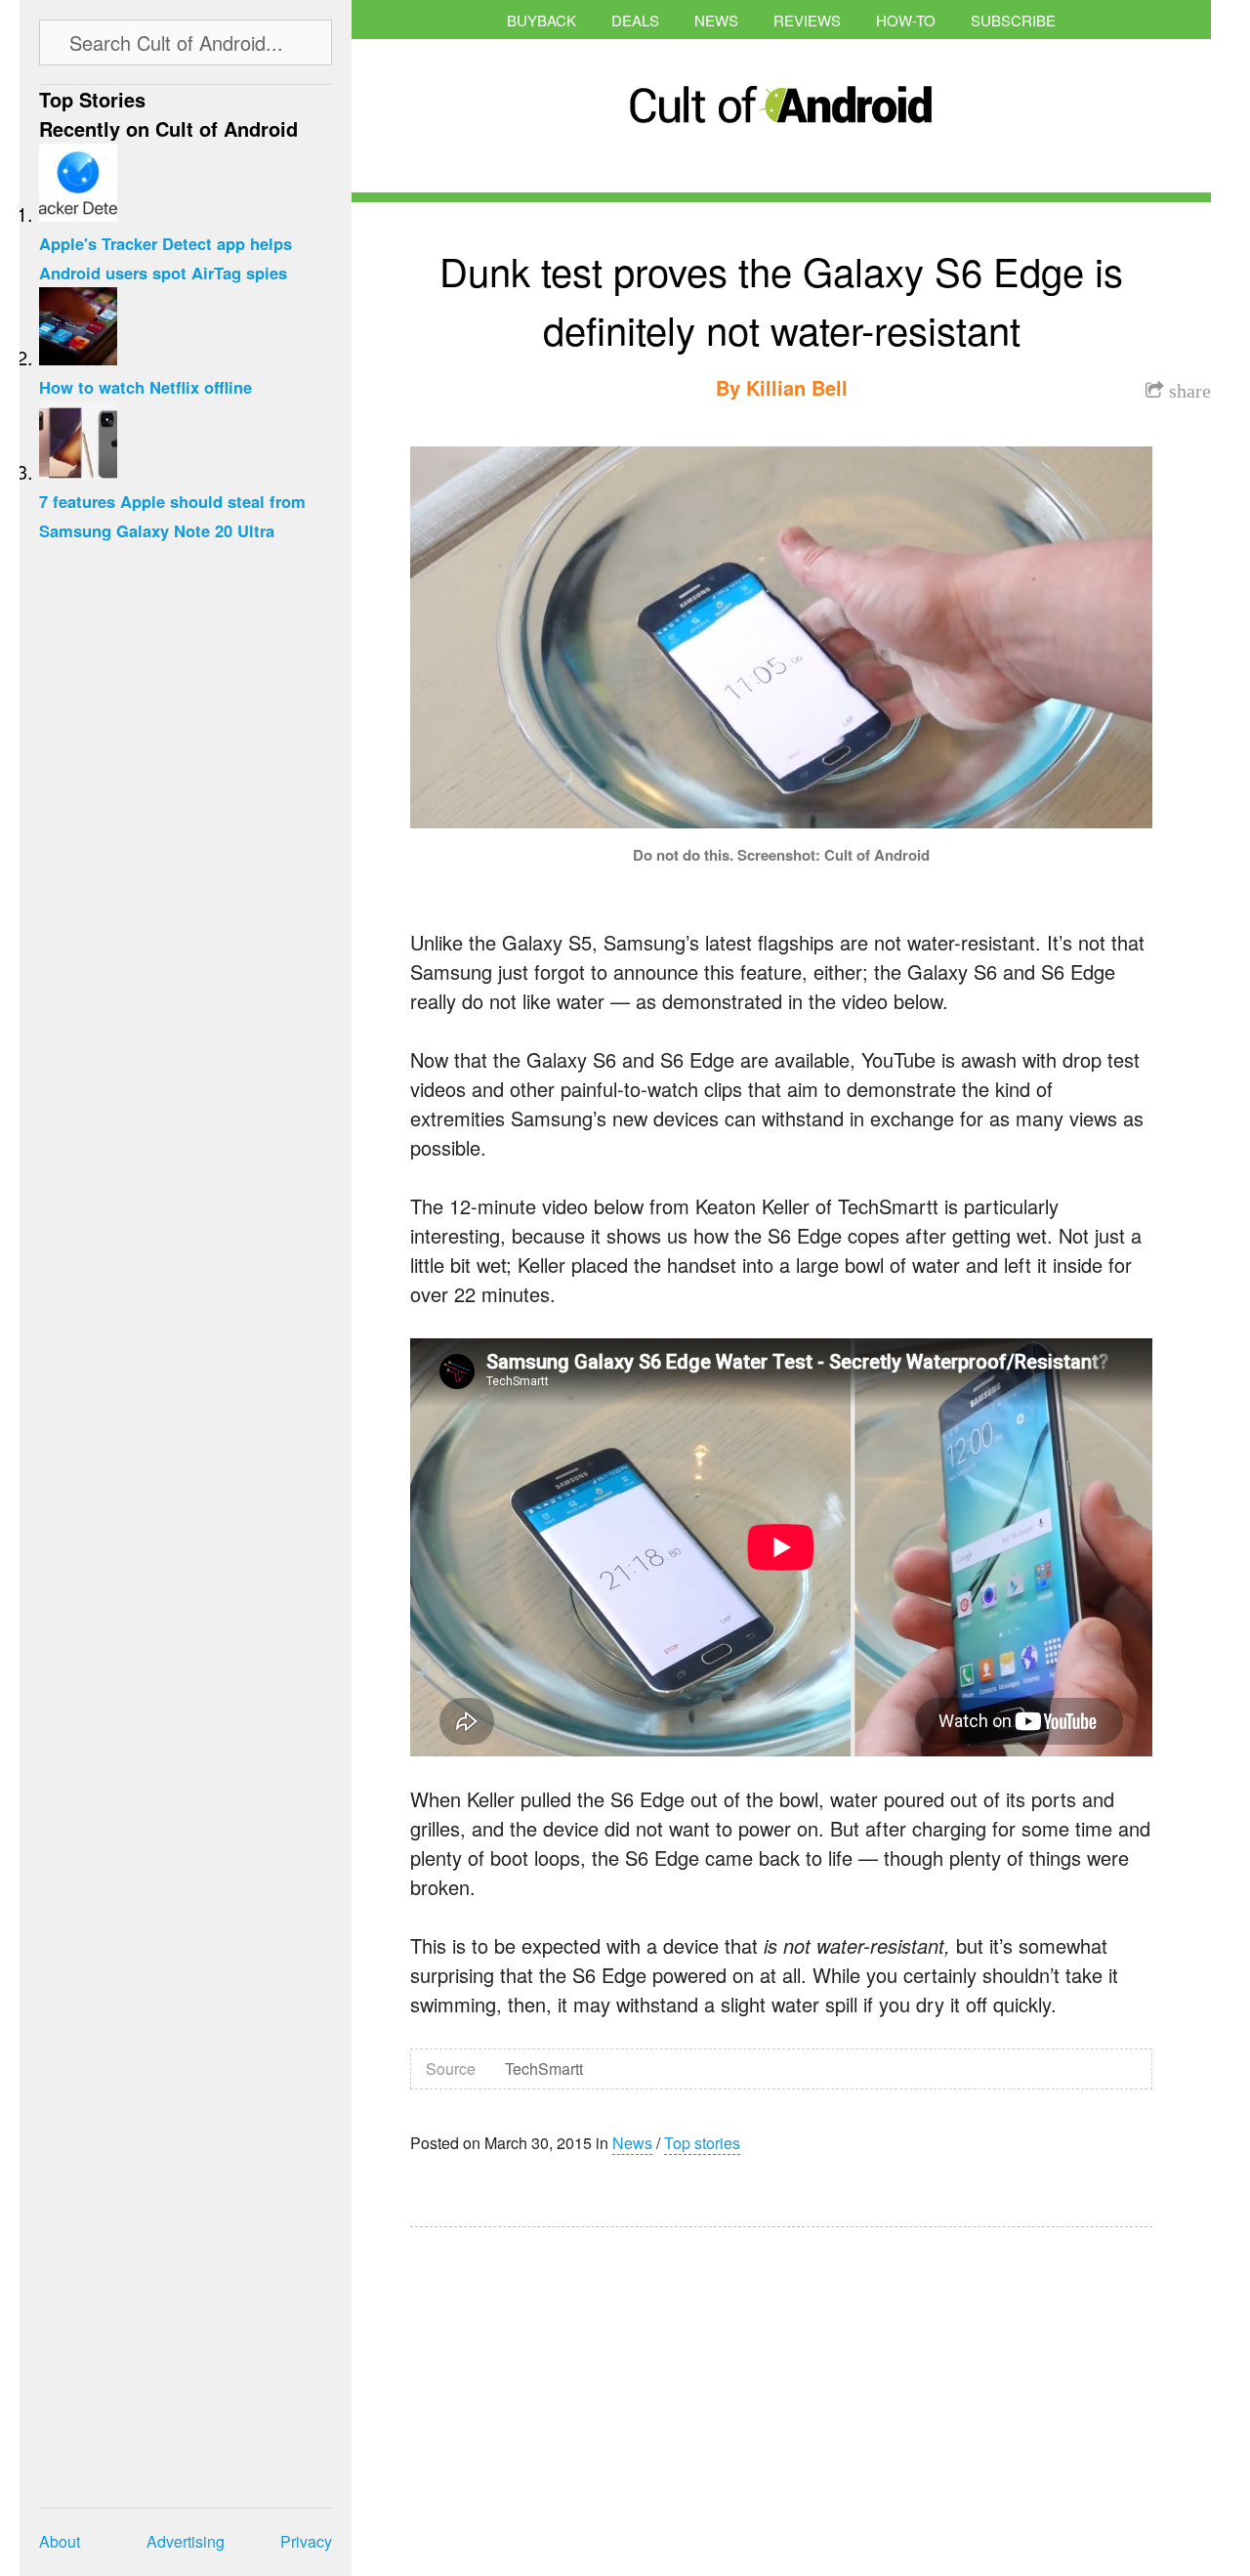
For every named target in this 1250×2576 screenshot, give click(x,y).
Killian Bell (797, 387)
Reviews (807, 20)
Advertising (186, 2541)
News (716, 20)
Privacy (306, 2541)
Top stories (702, 2143)
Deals (635, 20)
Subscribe (1013, 20)
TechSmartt (544, 2069)
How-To (906, 20)
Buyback (542, 20)
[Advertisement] (596, 2388)
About (60, 2541)
